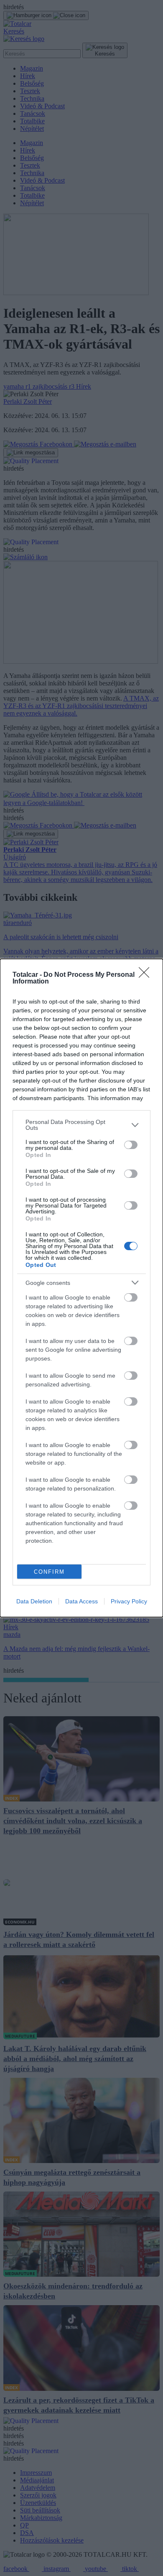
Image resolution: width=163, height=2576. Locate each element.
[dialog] (81, 1288)
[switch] (131, 1145)
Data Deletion (34, 1601)
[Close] (147, 975)
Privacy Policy (129, 1601)
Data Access (81, 1601)
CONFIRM (49, 1572)
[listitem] (81, 1125)
